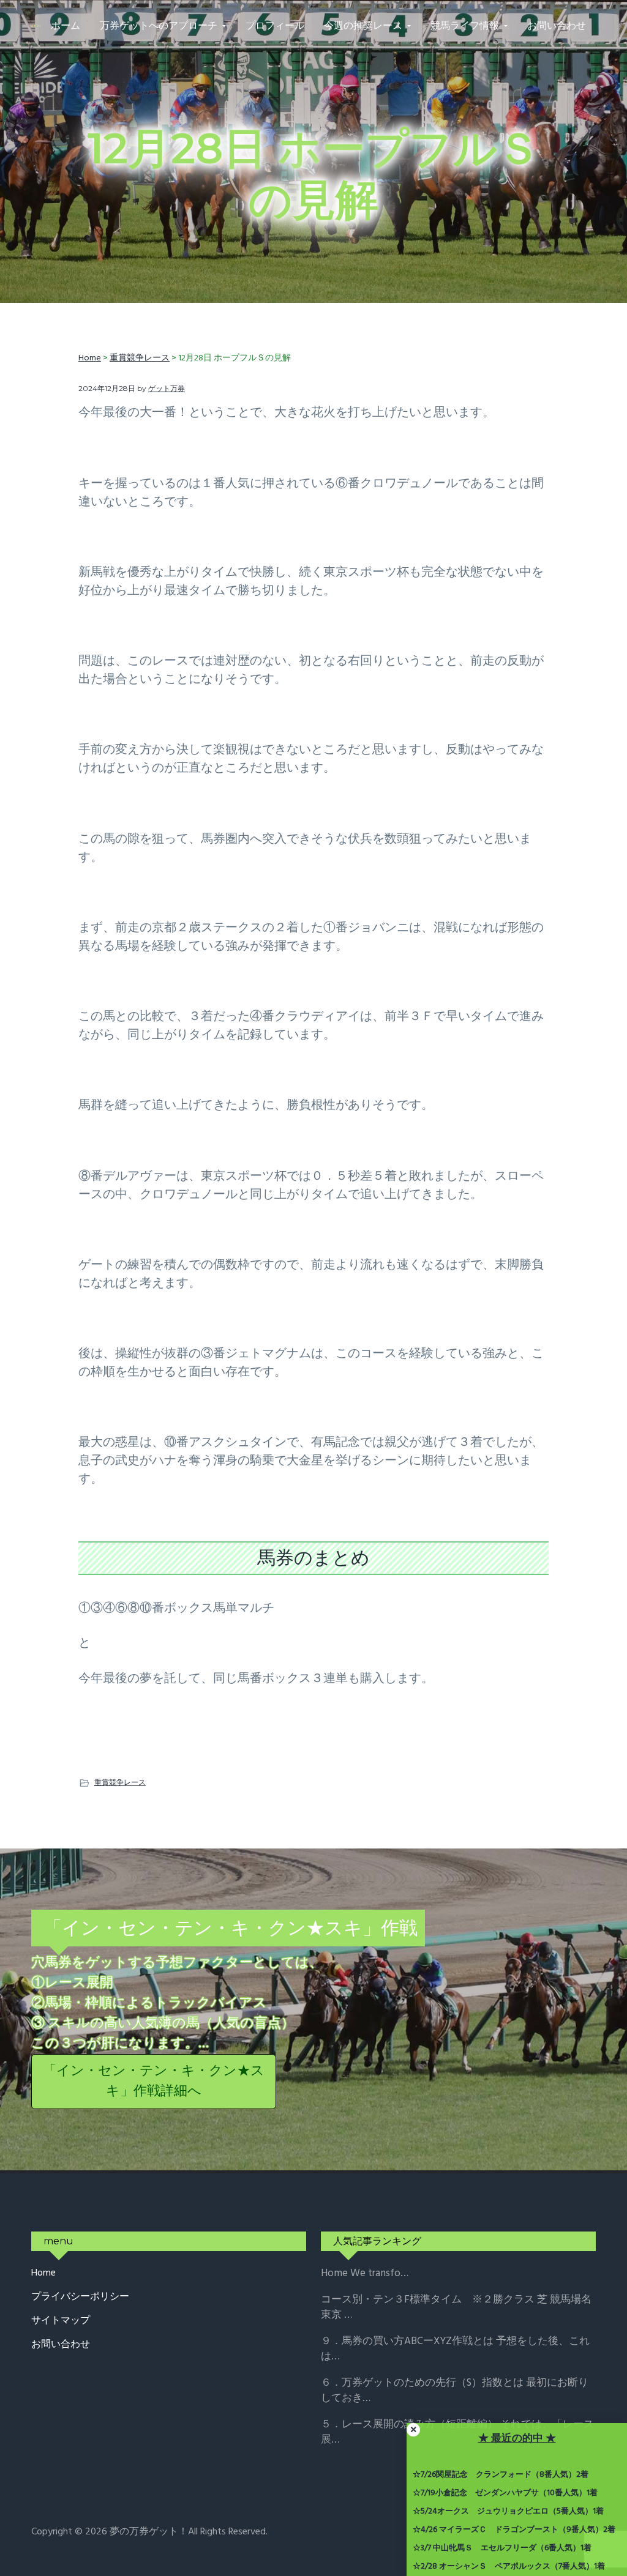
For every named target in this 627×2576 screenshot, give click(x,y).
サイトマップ (61, 2321)
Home (43, 2273)
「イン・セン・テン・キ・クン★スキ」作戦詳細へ (154, 2082)
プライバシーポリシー (80, 2297)
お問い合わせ (61, 2345)
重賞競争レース (120, 1782)
